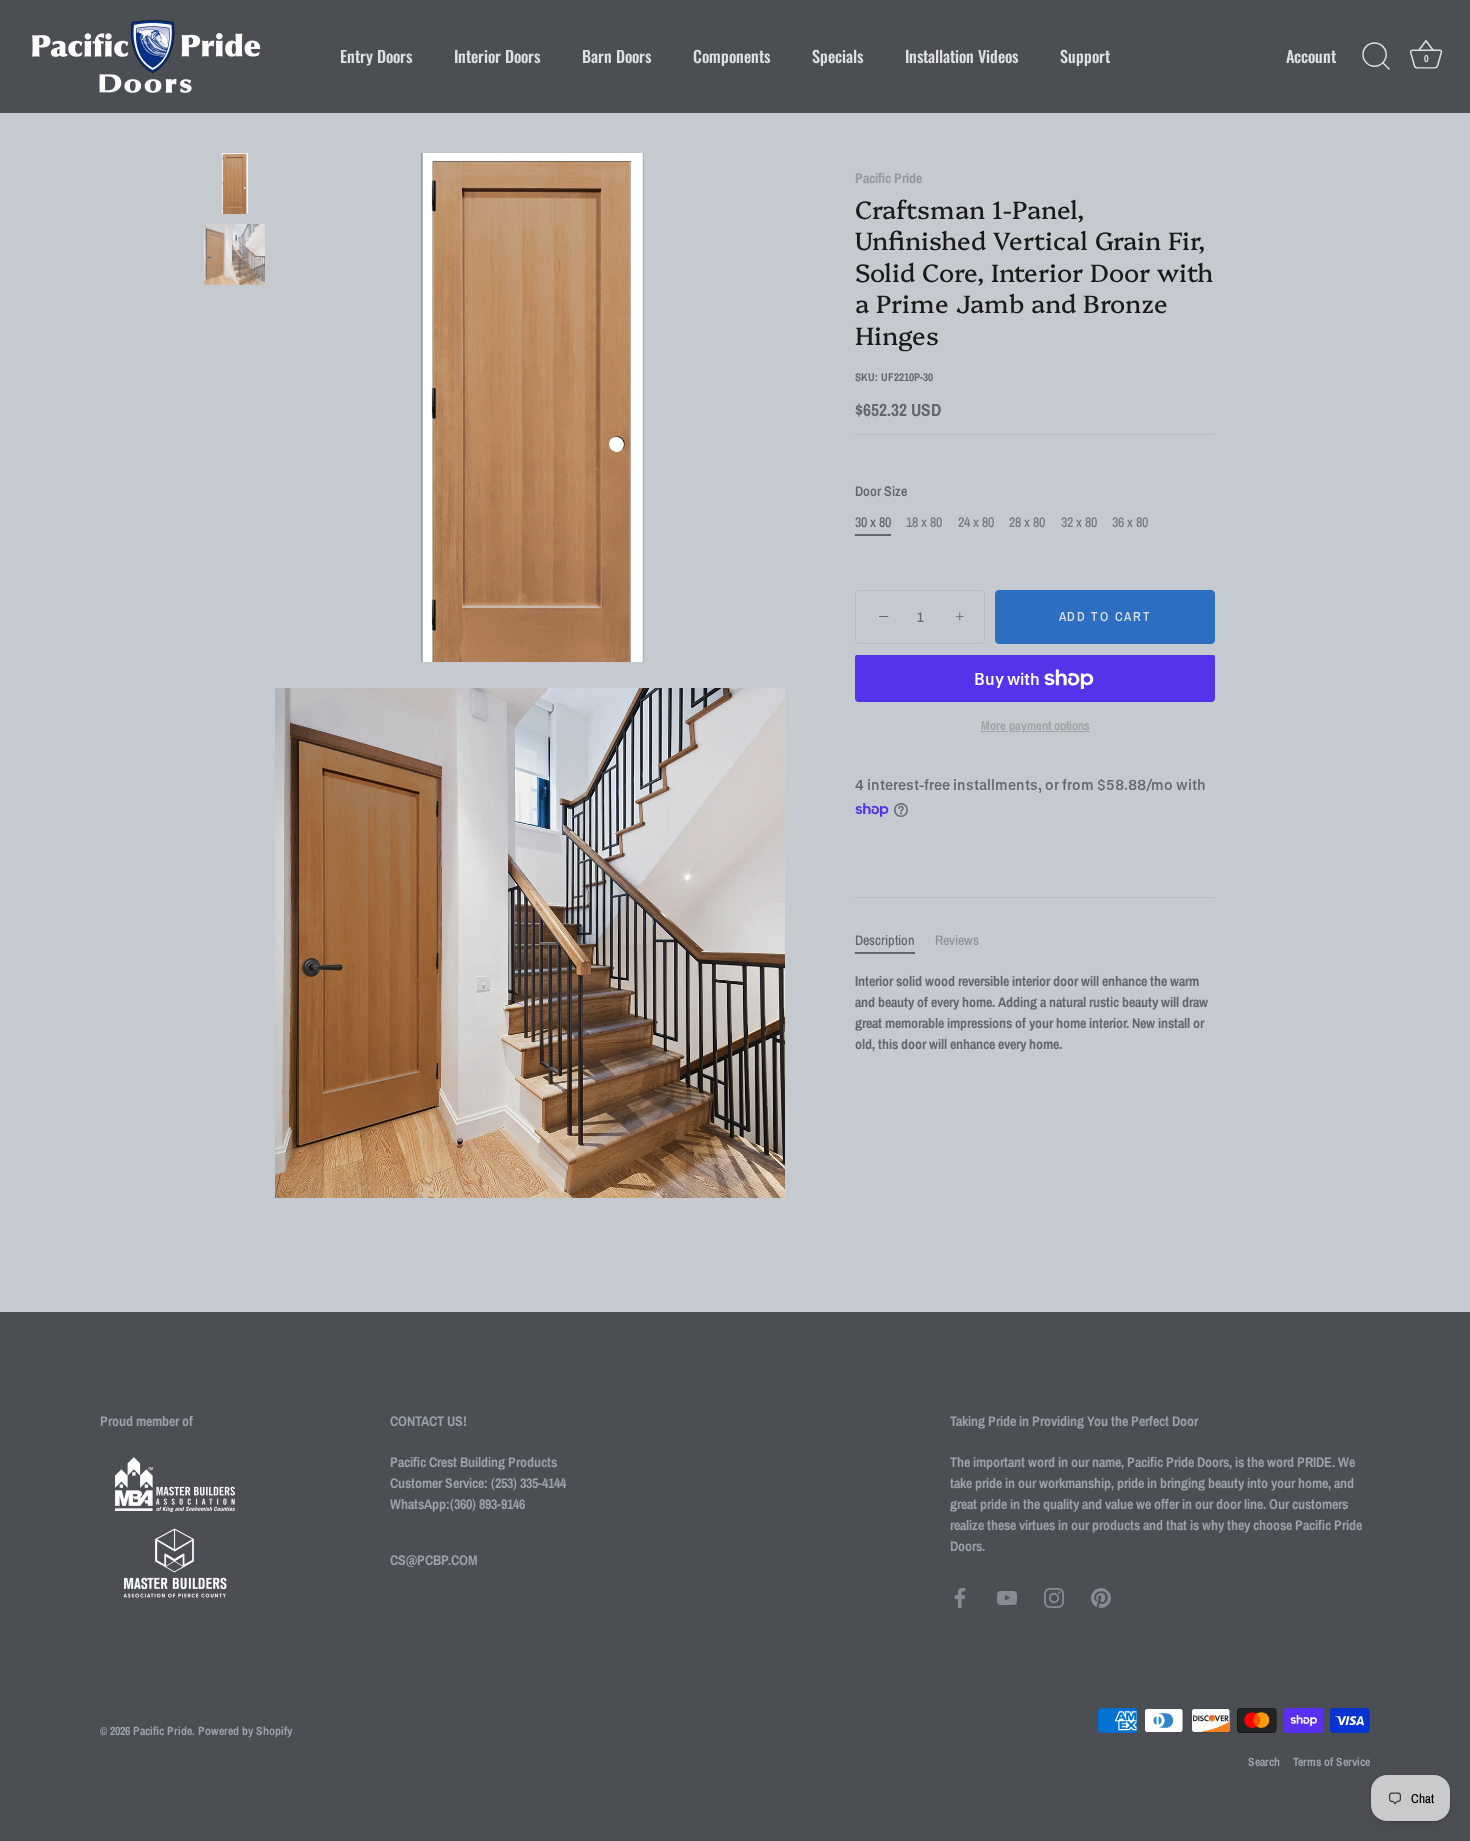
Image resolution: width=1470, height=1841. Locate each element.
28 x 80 (1027, 522)
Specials (837, 56)
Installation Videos (961, 56)
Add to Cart (1105, 617)
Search (1264, 1762)
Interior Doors (497, 56)
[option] (234, 186)
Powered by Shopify (245, 1731)
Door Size (881, 492)
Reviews (957, 940)
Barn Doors (616, 56)
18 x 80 (924, 522)
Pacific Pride (888, 178)
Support (1085, 56)
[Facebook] (960, 1597)
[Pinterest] (1101, 1597)
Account (1311, 56)
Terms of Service (1331, 1762)
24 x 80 (976, 522)
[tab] (895, 940)
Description (885, 940)
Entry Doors (376, 56)
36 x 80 (1130, 522)
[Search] (1376, 57)
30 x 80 (873, 522)
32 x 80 (1079, 522)
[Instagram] (1054, 1597)
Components (731, 56)
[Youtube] (1007, 1597)
